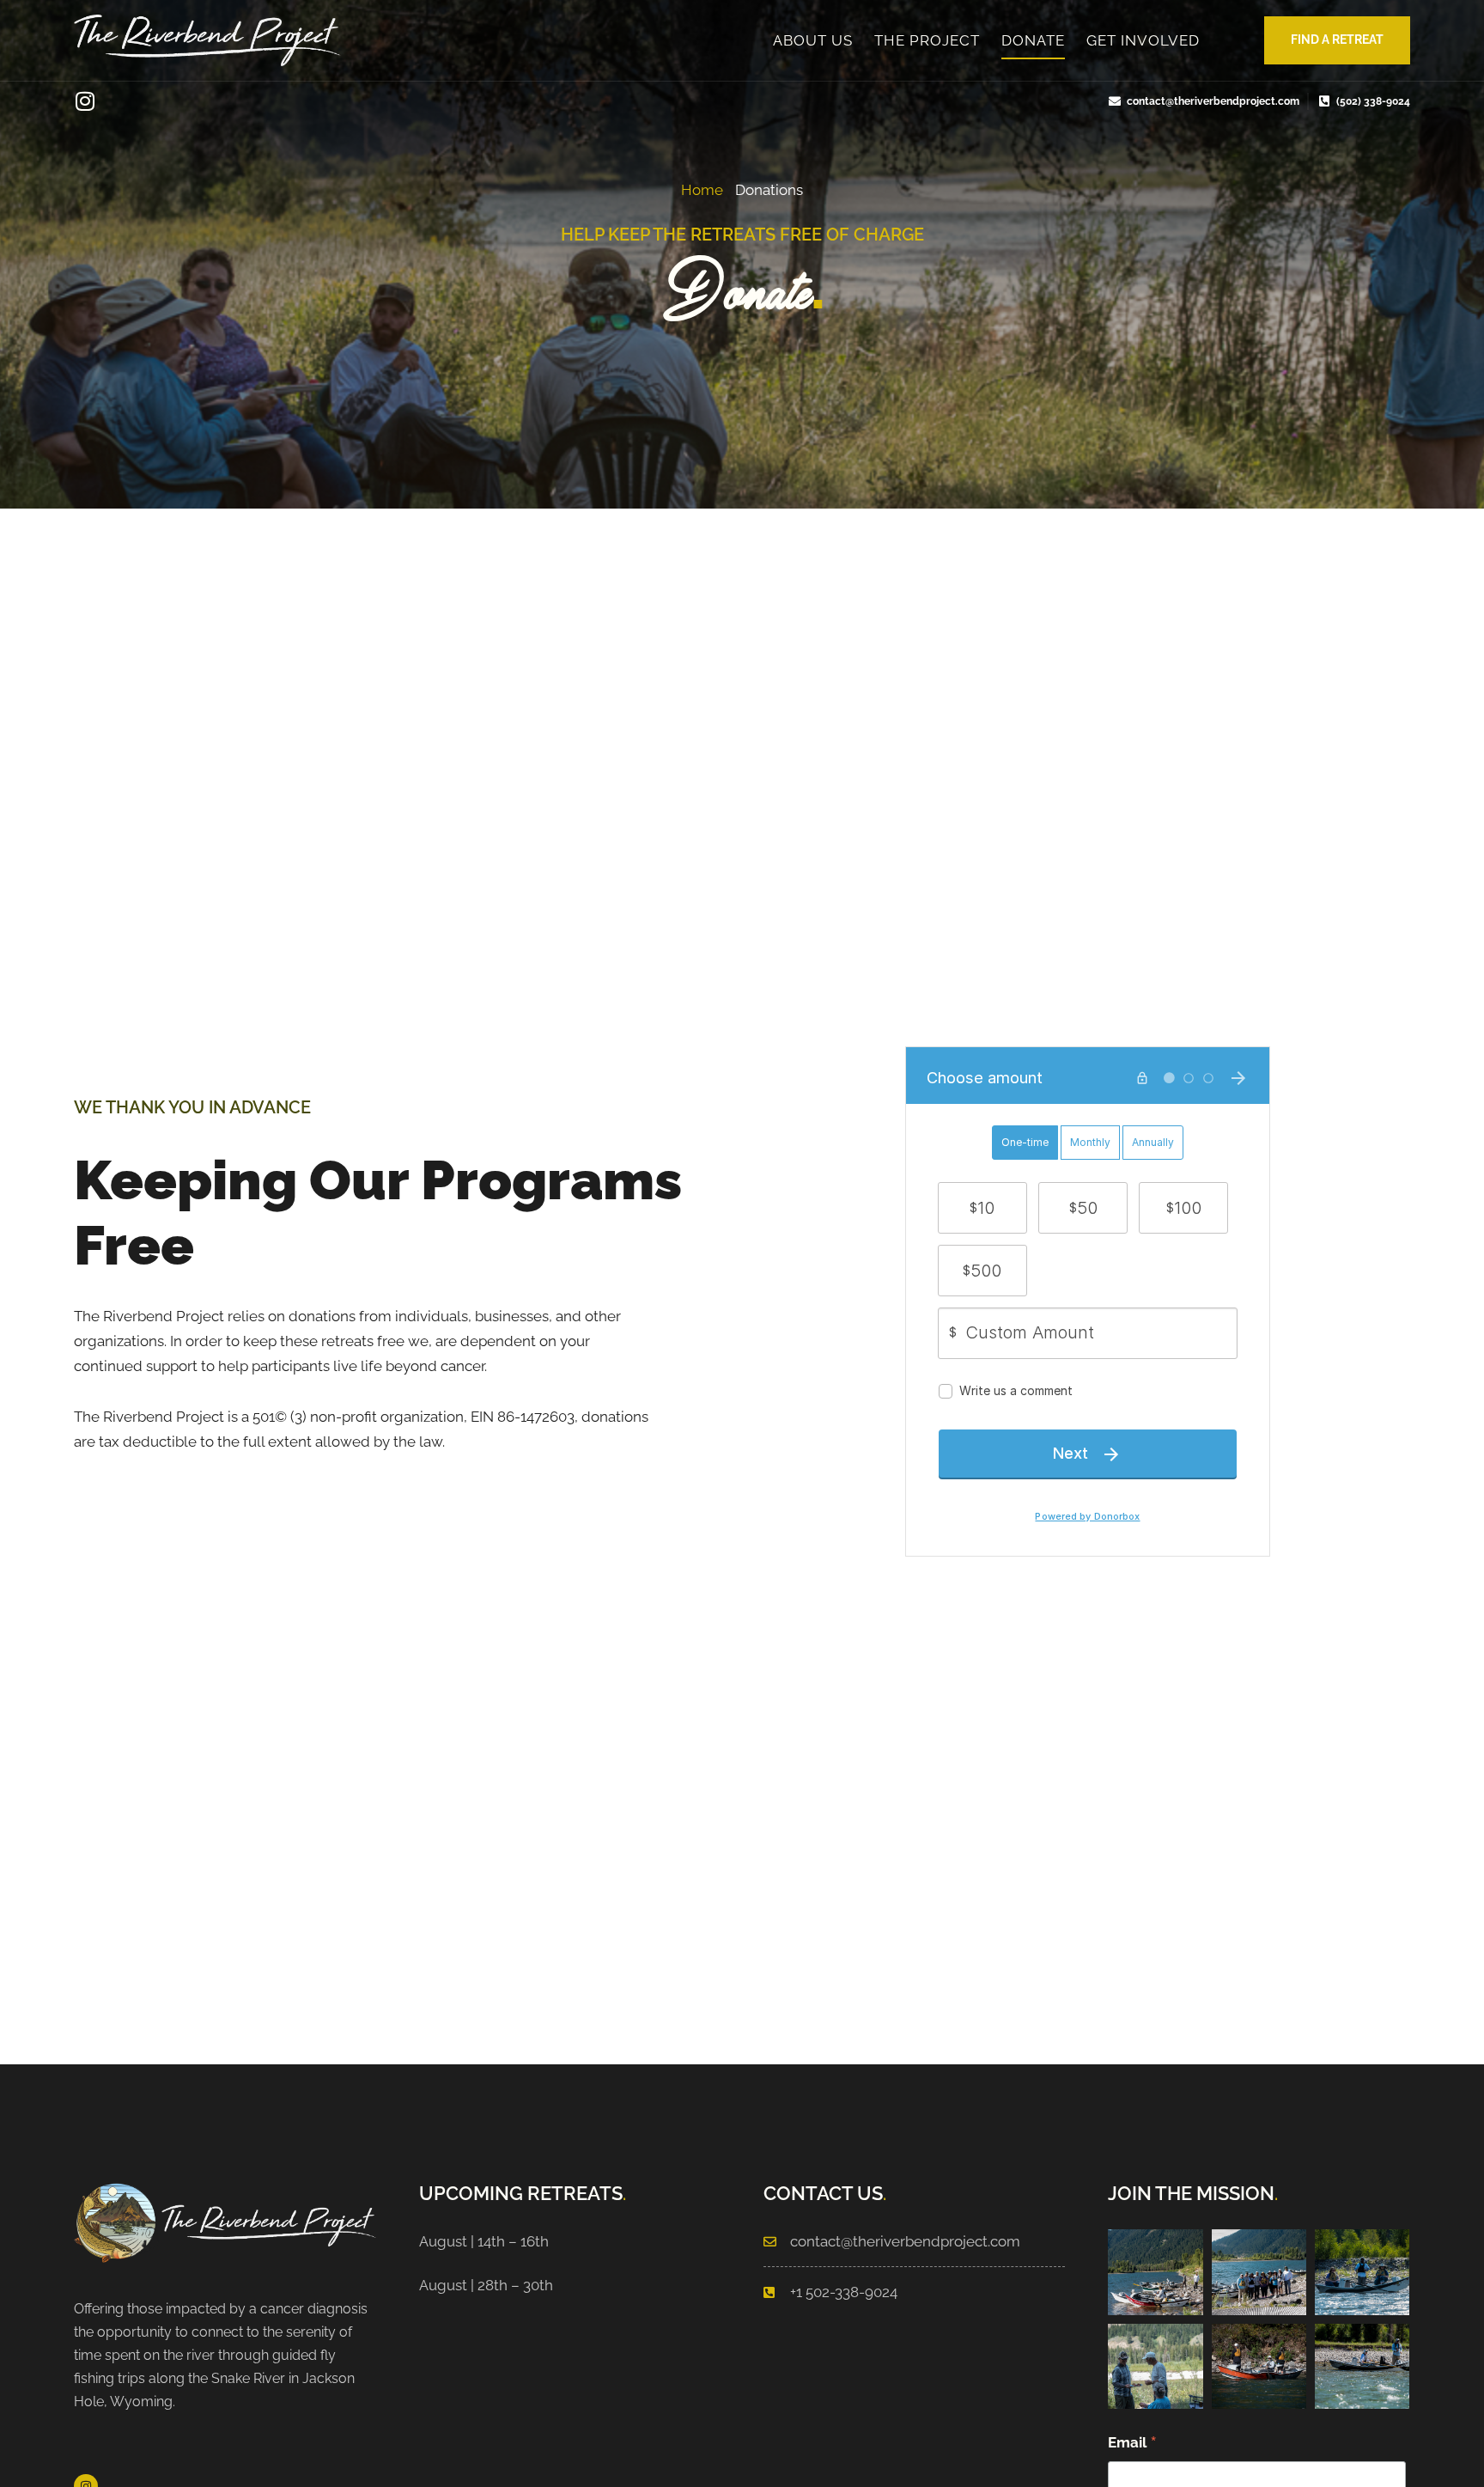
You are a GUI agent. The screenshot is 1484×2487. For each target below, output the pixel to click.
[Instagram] (85, 101)
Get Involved (1143, 40)
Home (702, 190)
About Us (813, 40)
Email (1132, 2444)
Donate (1033, 40)
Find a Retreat (1337, 40)
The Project (927, 40)
